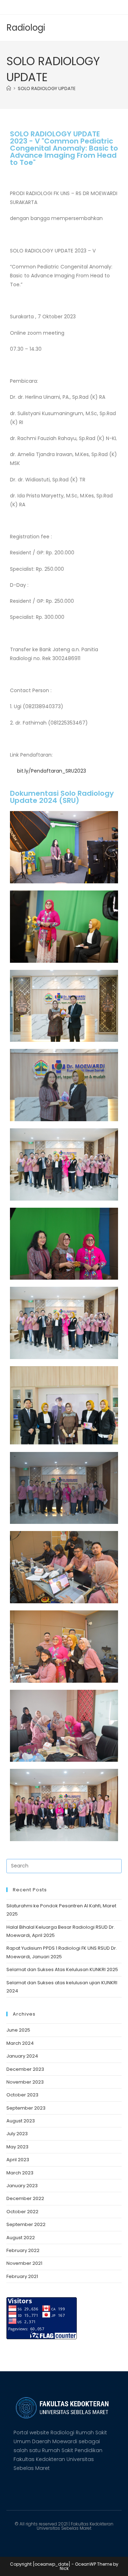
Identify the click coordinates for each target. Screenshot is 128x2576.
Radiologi (26, 28)
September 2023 (26, 2108)
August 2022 (21, 2238)
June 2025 (18, 2030)
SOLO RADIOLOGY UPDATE (47, 88)
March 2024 (20, 2043)
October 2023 (22, 2095)
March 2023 (20, 2173)
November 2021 (24, 2263)
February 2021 (22, 2276)
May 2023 (17, 2147)
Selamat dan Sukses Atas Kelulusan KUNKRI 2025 (62, 1969)
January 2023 (22, 2186)
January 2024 (22, 2056)
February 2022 (23, 2250)
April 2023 (18, 2160)
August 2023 (21, 2121)
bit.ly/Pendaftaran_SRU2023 (51, 771)
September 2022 (26, 2224)
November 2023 (25, 2082)
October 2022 (22, 2212)
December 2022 (25, 2198)
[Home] (9, 88)
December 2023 (25, 2069)
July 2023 (17, 2134)
